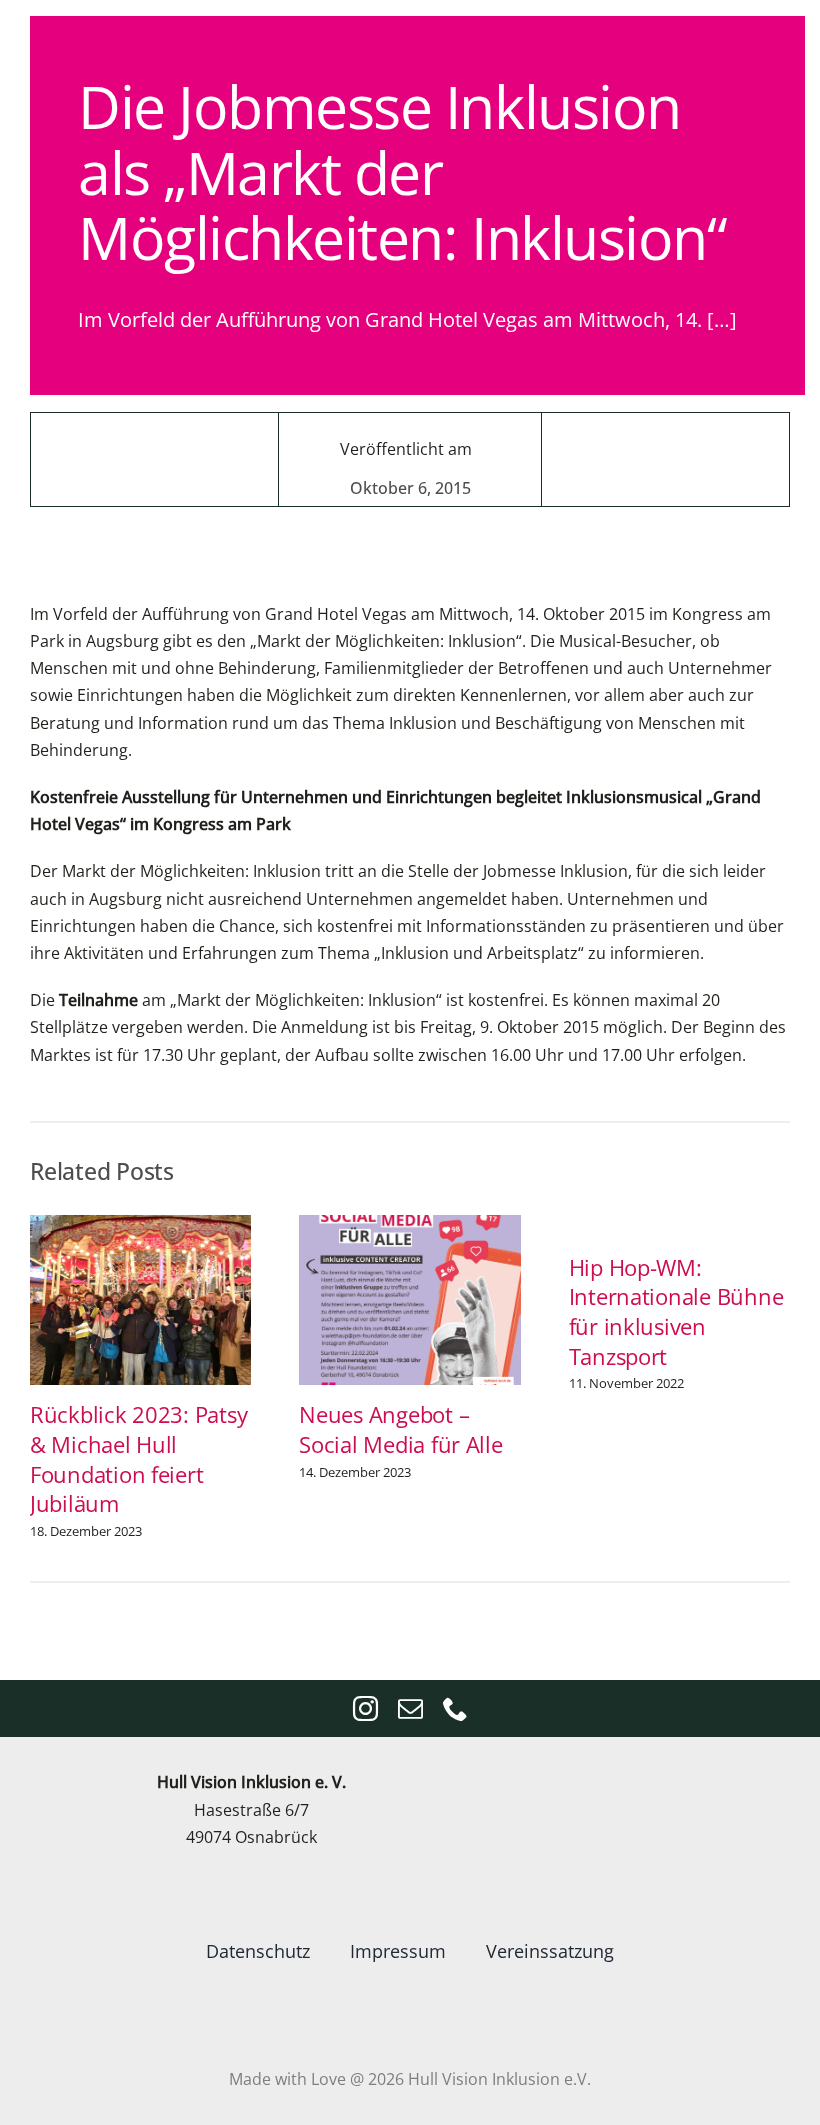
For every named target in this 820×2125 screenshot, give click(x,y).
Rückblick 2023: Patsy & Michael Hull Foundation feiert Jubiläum (138, 1459)
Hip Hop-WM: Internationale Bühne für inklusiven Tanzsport (676, 1312)
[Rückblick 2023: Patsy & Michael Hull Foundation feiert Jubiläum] (140, 1226)
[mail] (410, 1708)
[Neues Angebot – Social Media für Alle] (409, 1226)
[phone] (455, 1708)
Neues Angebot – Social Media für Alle (400, 1429)
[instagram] (365, 1708)
